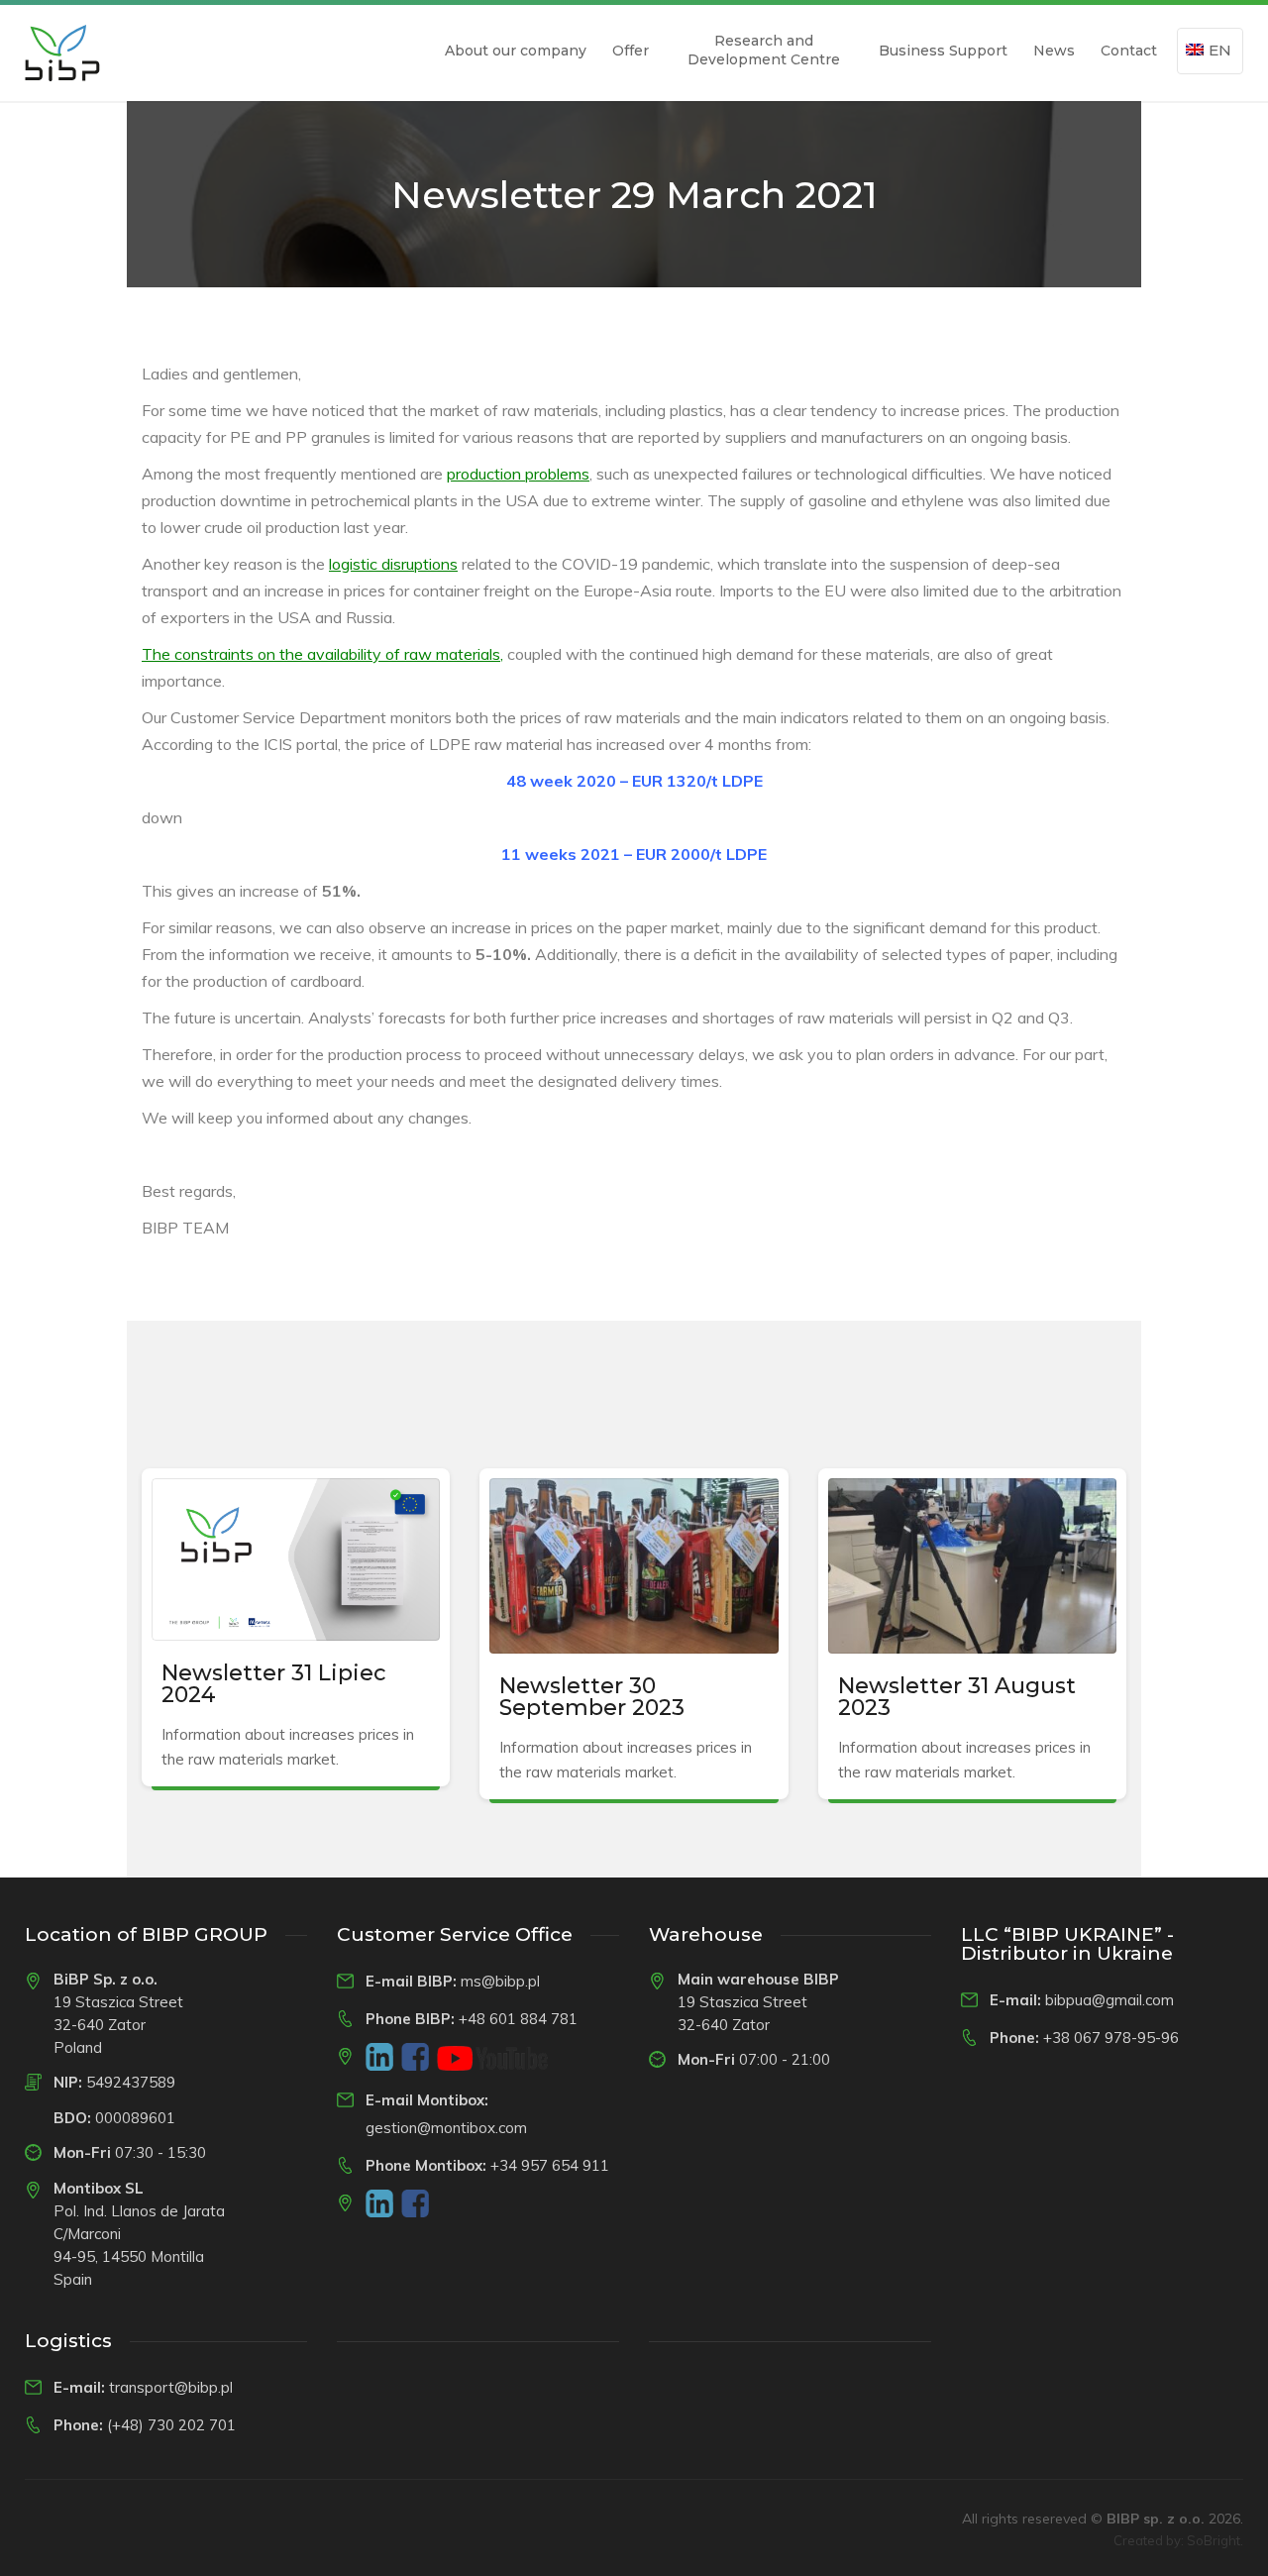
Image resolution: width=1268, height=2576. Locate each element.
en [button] (1220, 50)
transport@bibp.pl (171, 2387)
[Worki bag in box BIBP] (62, 53)
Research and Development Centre (764, 50)
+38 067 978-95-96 (1111, 2038)
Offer (631, 51)
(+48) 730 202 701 (171, 2425)
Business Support (943, 51)
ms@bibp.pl (500, 1981)
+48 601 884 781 (518, 2019)
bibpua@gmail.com (1109, 2000)
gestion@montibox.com (446, 2128)
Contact (1129, 51)
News (1054, 51)
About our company (516, 51)
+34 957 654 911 (550, 2165)
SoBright (1214, 2540)
